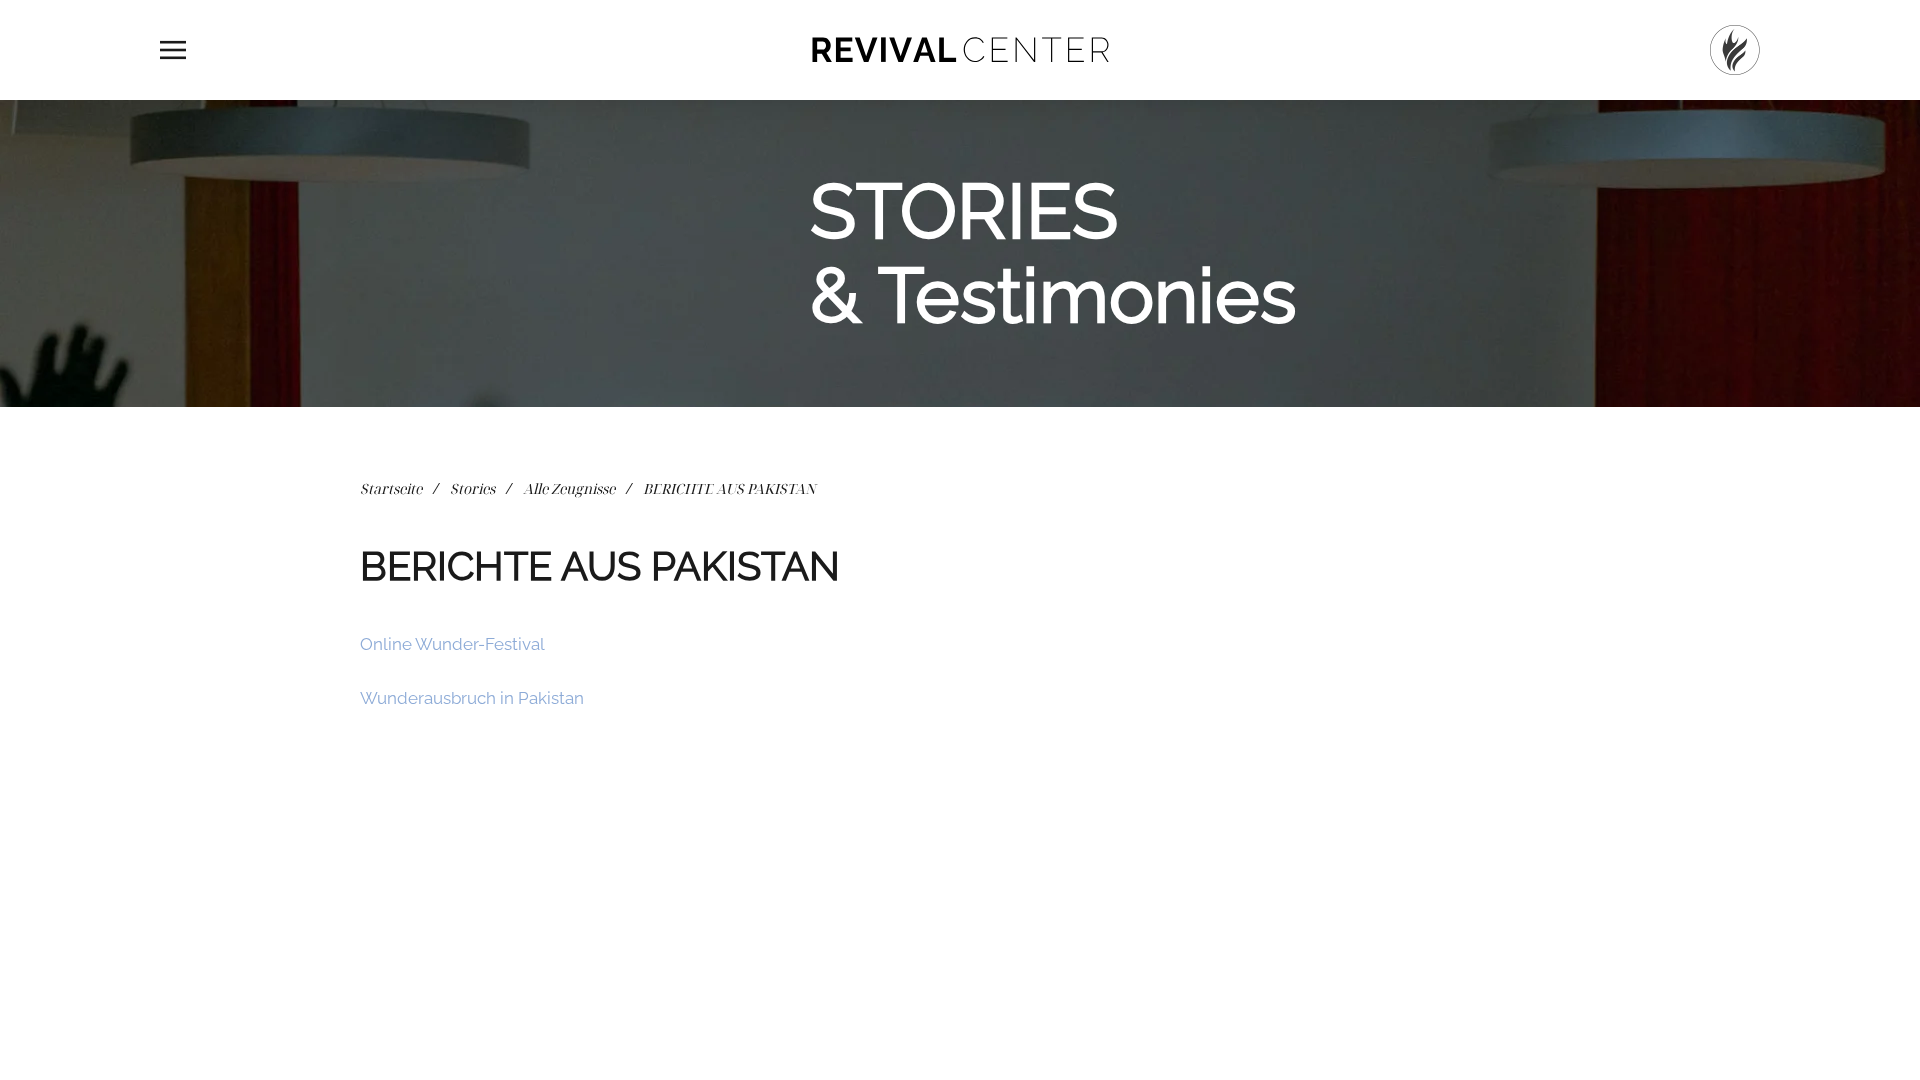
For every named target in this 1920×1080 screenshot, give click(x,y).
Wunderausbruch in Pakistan (472, 698)
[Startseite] (1735, 50)
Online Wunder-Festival (452, 644)
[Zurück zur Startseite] (960, 50)
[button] (173, 50)
